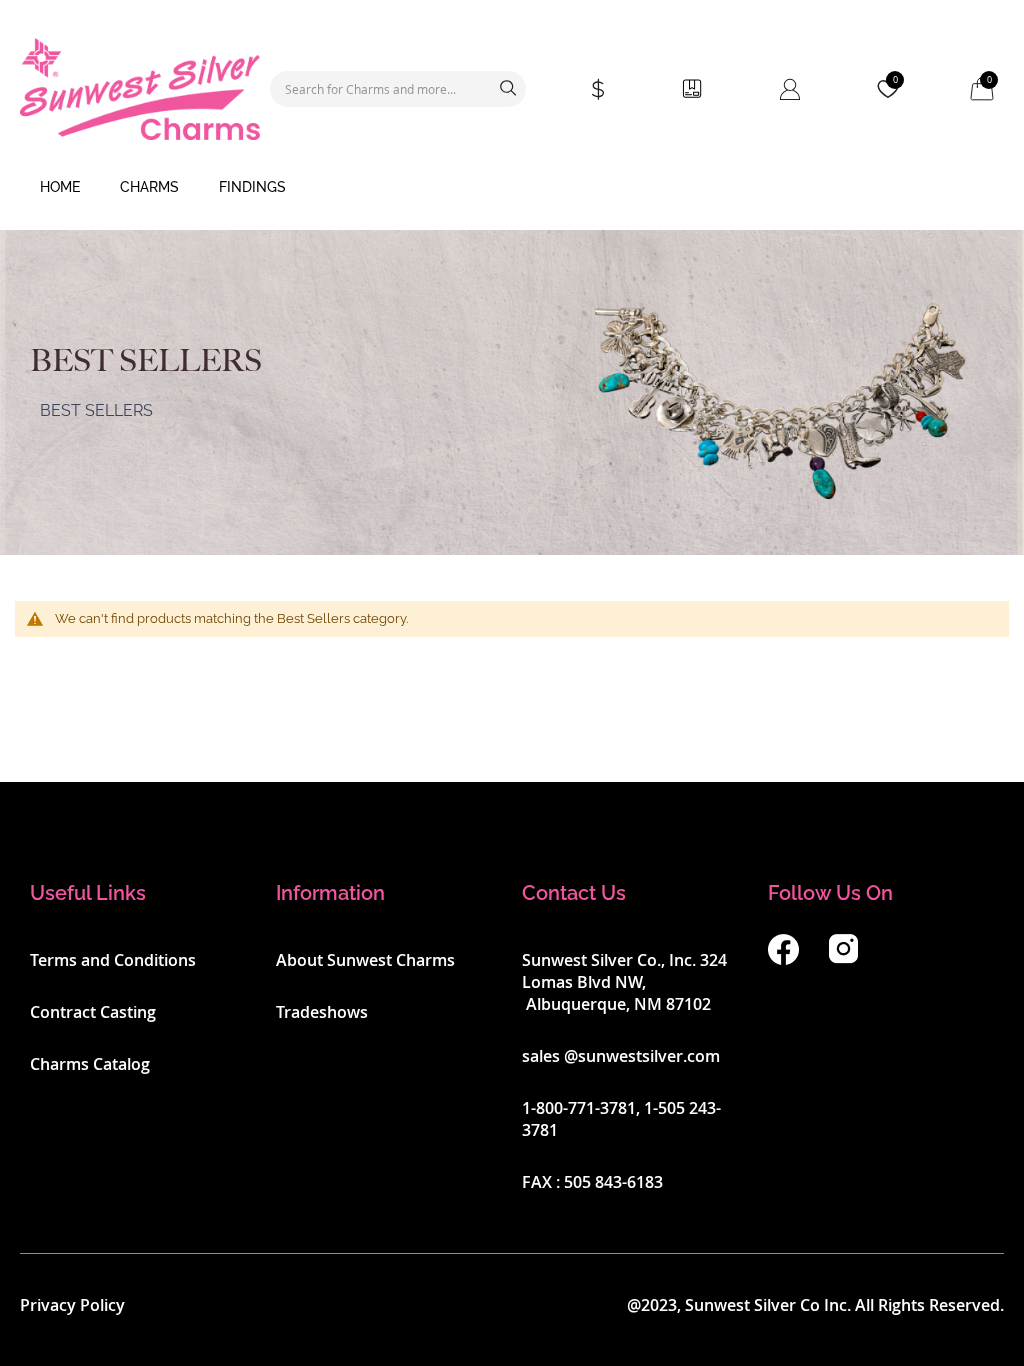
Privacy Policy (72, 1305)
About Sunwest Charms (365, 960)
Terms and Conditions (113, 960)
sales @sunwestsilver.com (621, 1056)
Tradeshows (322, 1012)
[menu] (512, 188)
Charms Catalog (90, 1064)
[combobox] (398, 89)
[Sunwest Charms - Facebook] (783, 959)
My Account (790, 89)
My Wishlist (895, 80)
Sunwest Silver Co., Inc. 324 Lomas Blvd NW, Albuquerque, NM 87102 (624, 982)
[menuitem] (60, 188)
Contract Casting (93, 1012)
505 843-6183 (613, 1182)
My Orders (692, 89)
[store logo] (140, 89)
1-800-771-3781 (579, 1108)
